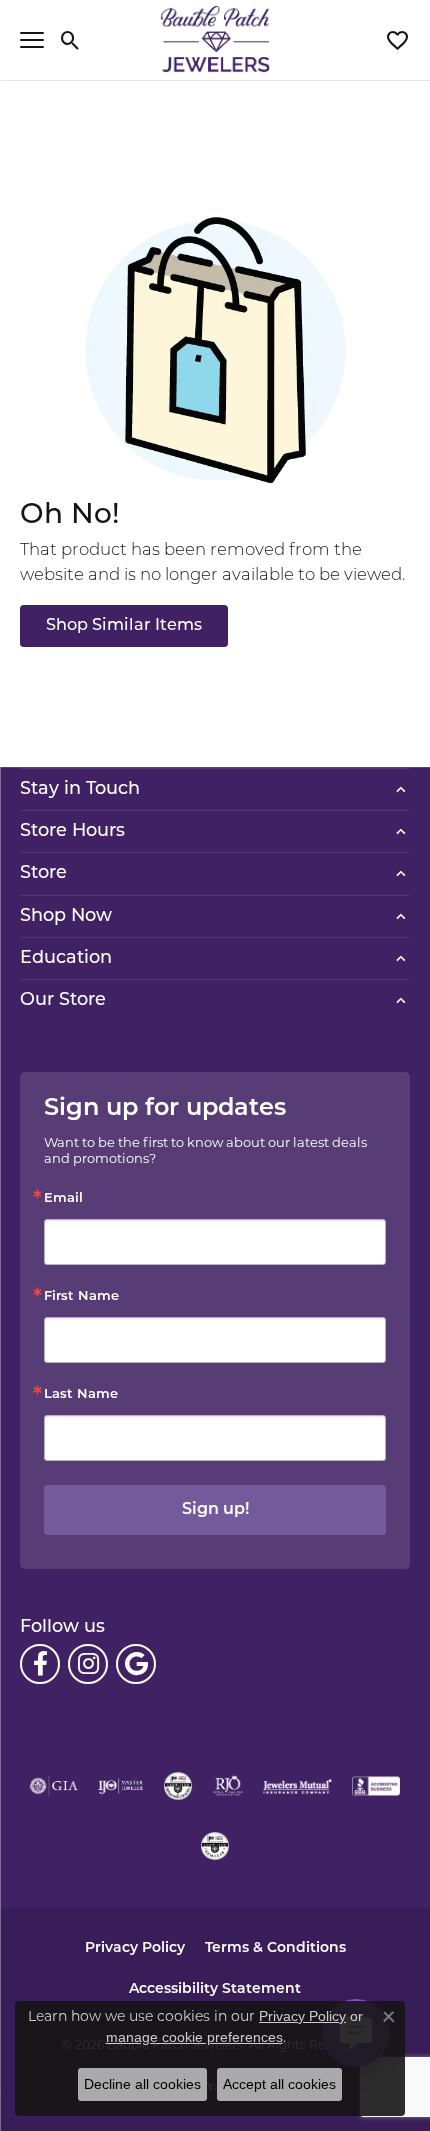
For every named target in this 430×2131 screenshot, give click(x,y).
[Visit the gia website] (54, 1786)
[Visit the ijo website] (120, 1786)
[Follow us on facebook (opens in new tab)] (40, 1664)
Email (63, 1198)
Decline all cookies (142, 2084)
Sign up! (215, 1510)
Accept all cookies (279, 2084)
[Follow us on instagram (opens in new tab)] (88, 1664)
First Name (81, 1296)
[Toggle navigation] (32, 40)
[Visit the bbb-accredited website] (376, 1786)
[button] (70, 40)
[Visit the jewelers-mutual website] (297, 1786)
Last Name (81, 1394)
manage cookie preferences (194, 2037)
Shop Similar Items (124, 626)
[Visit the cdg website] (178, 1786)
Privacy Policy (135, 1948)
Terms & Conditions (275, 1948)
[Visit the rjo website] (228, 1786)
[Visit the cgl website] (215, 1846)
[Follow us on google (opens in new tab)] (136, 1664)
